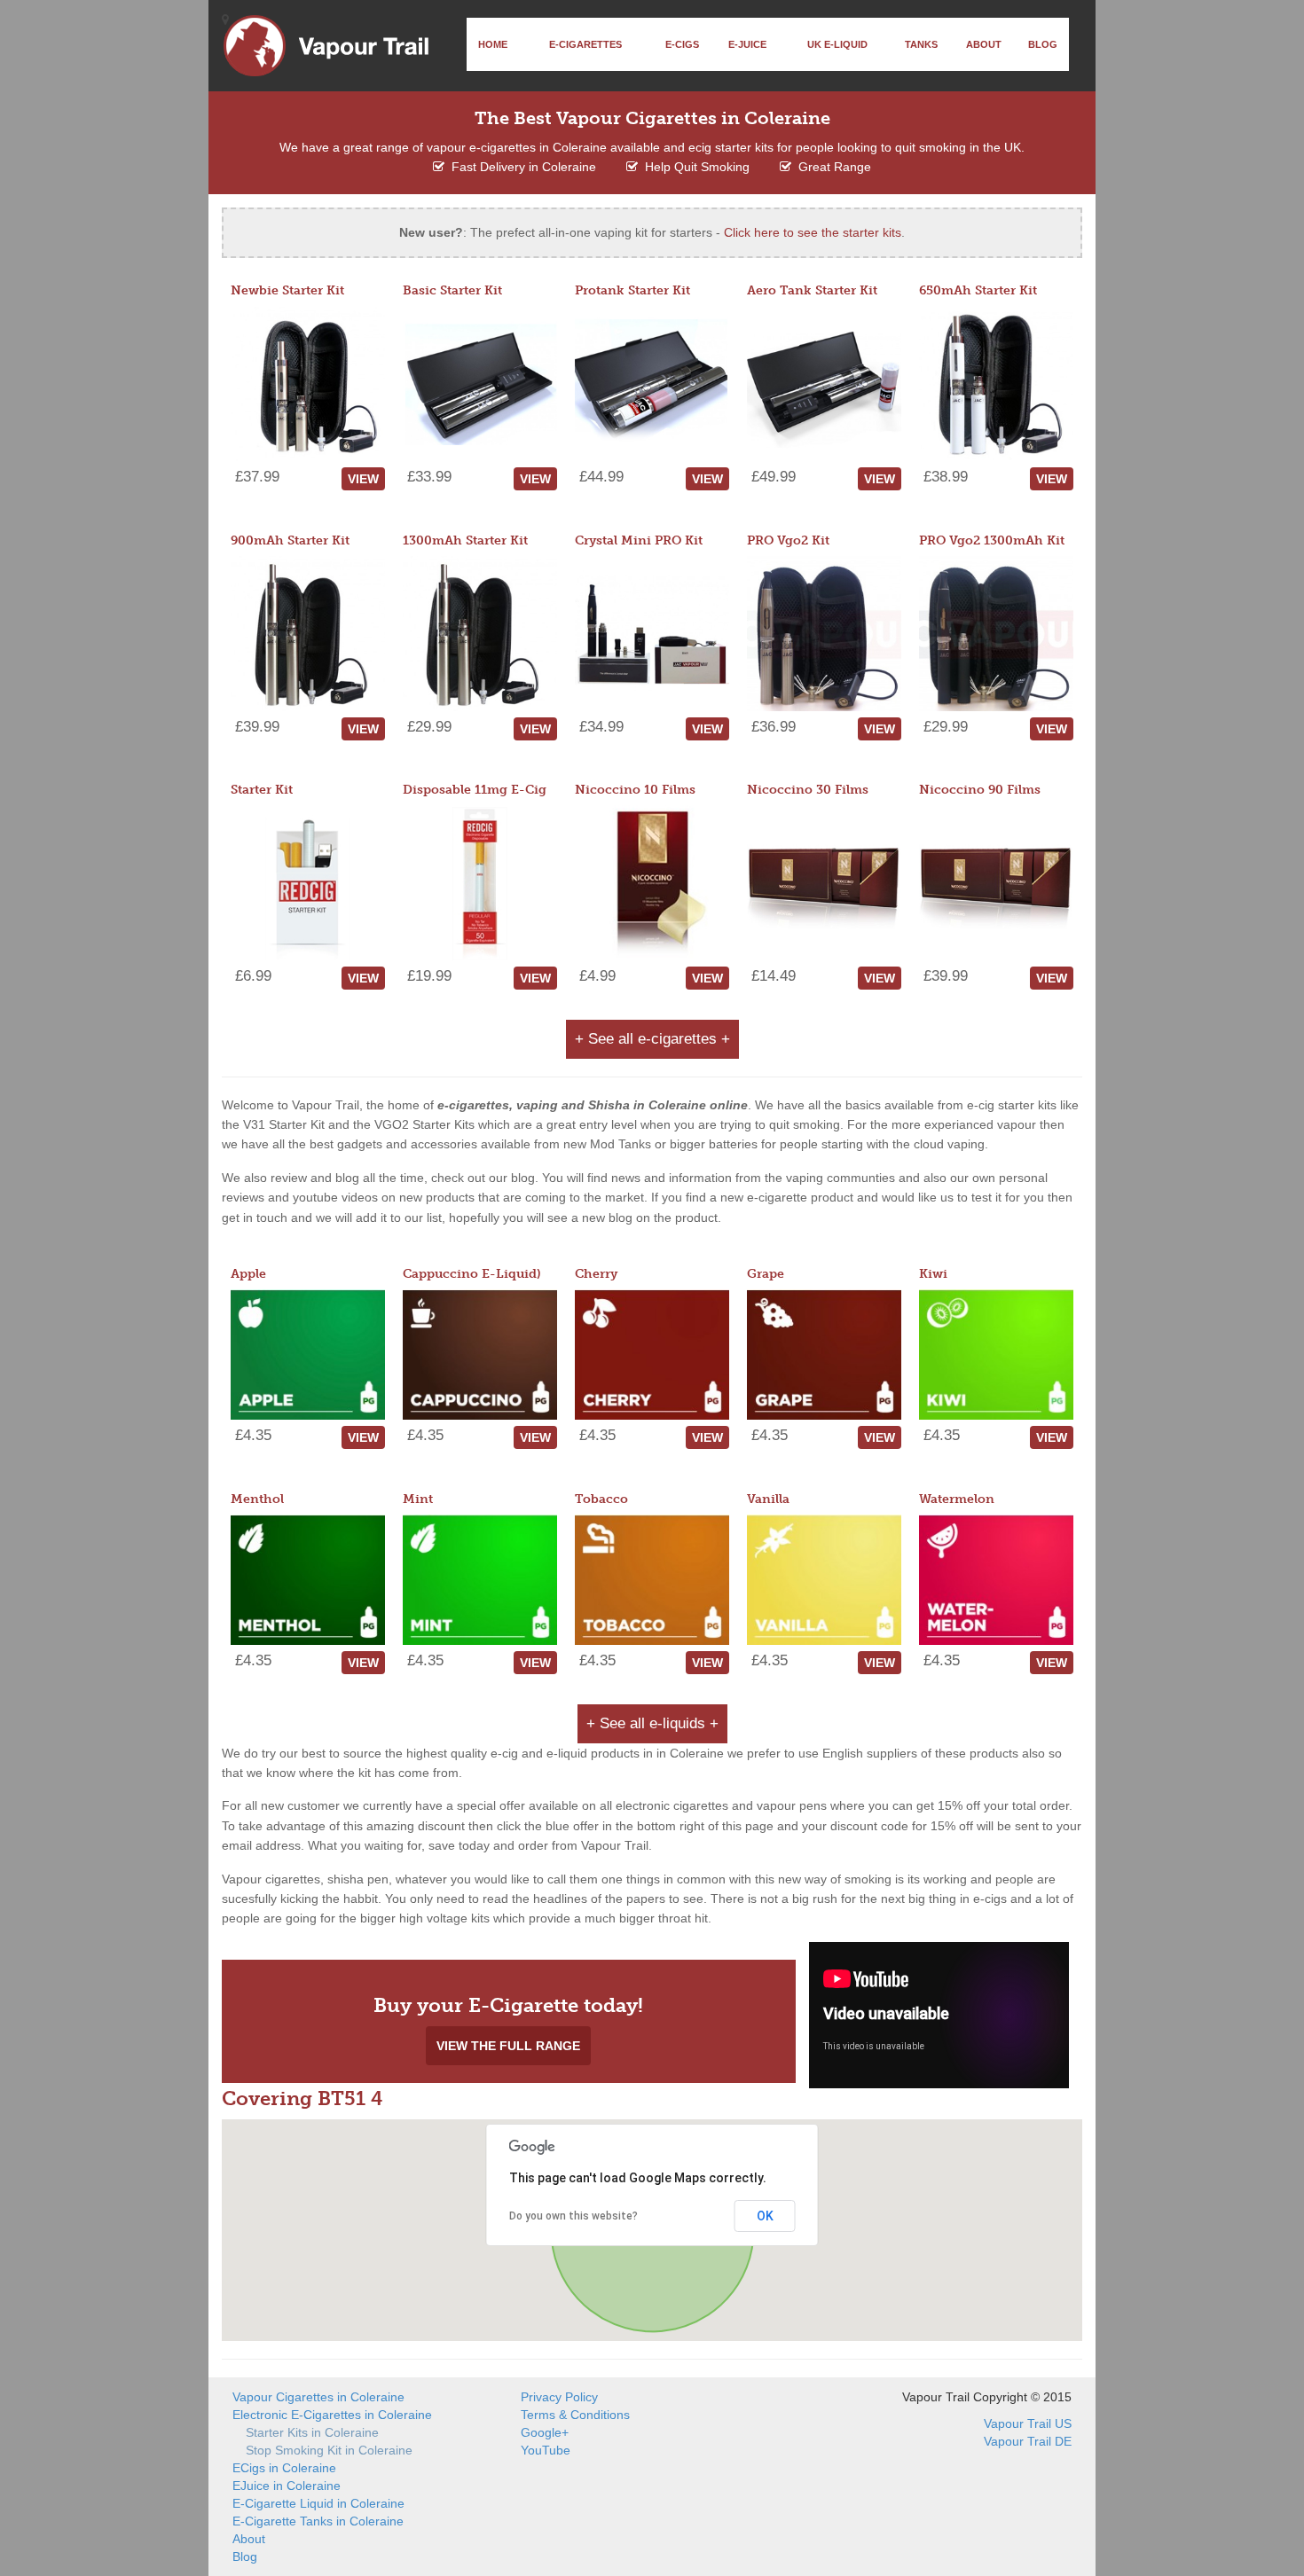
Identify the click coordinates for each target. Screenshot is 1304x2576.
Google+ (545, 2432)
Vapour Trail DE (1028, 2441)
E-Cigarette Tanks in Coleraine (318, 2521)
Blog (1043, 44)
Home (493, 44)
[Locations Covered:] (225, 20)
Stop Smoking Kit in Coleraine (329, 2450)
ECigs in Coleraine (284, 2468)
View (363, 479)
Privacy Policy (559, 2397)
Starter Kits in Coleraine (312, 2432)
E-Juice (747, 44)
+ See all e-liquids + (652, 1723)
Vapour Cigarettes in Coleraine (318, 2397)
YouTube (546, 2450)
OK (765, 2216)
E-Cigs (682, 44)
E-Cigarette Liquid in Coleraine (318, 2503)
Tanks (921, 44)
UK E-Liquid (837, 44)
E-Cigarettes (585, 44)
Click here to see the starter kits (813, 232)
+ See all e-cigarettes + (652, 1039)
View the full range (508, 2046)
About (984, 44)
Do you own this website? (573, 2216)
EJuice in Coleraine (287, 2486)
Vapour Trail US (1028, 2423)
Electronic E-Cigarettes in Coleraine (332, 2415)
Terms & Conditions (575, 2415)
